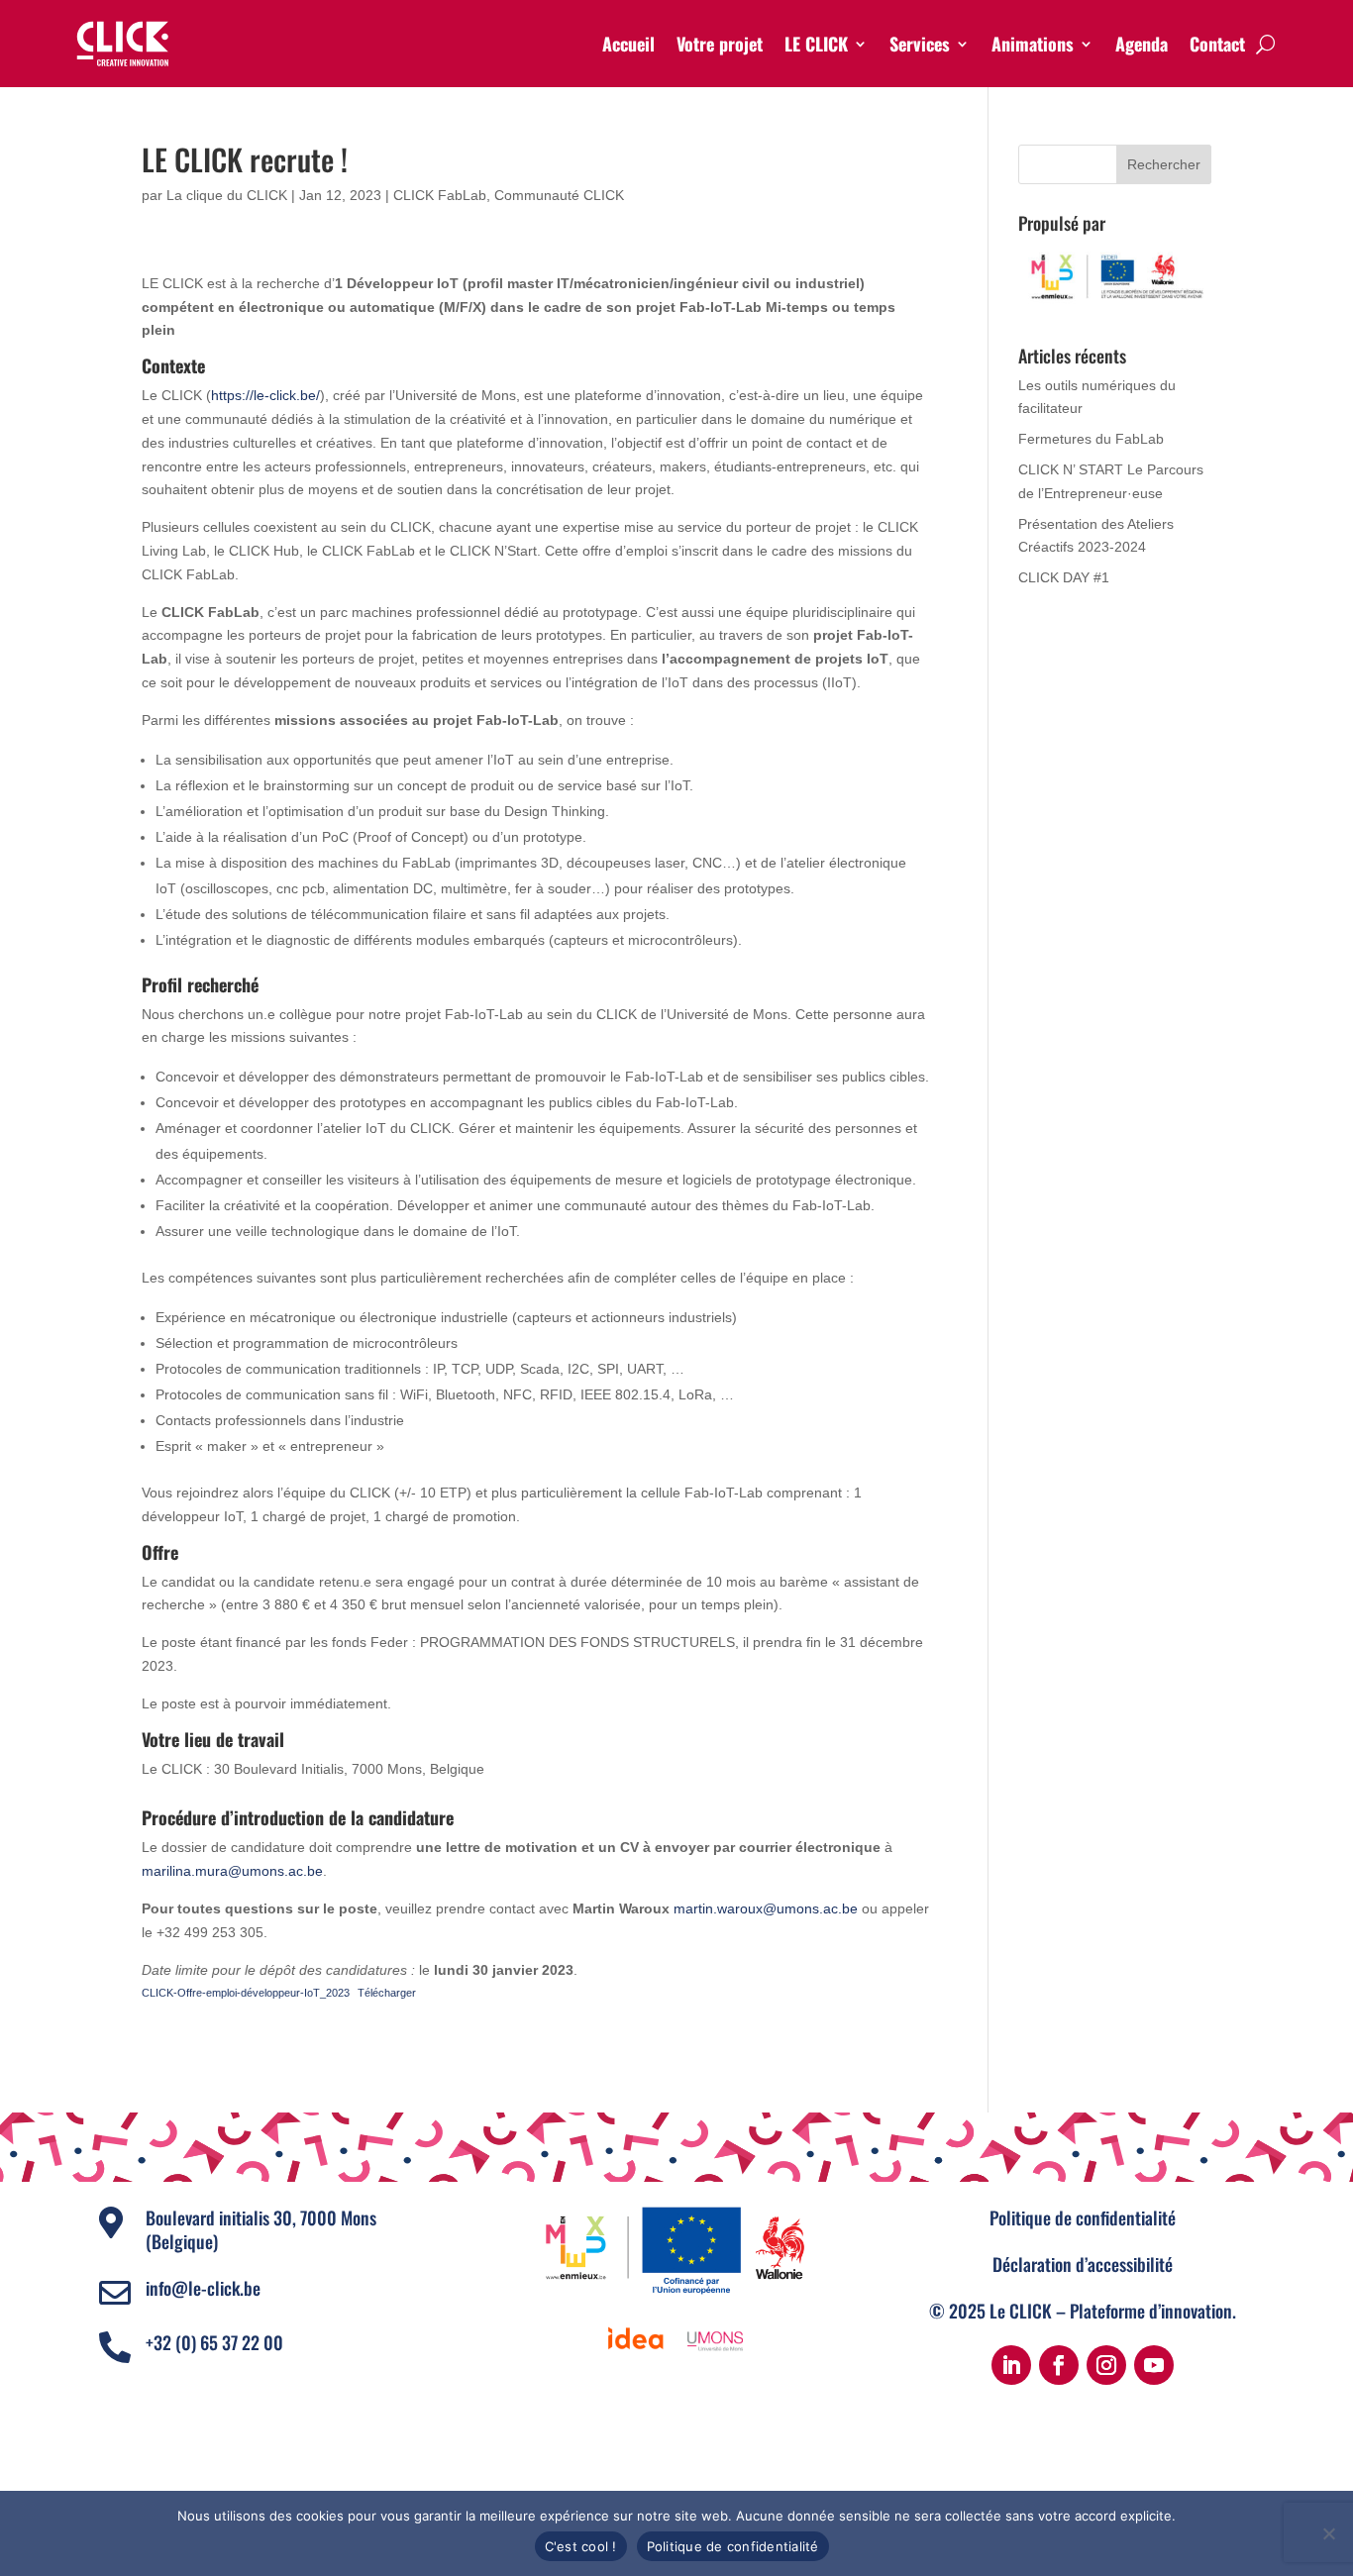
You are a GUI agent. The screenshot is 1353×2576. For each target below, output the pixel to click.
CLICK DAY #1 (1064, 577)
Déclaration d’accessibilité (1083, 2264)
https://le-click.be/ (265, 395)
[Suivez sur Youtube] (1154, 2365)
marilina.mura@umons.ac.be (232, 1871)
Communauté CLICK (559, 195)
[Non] (1328, 2533)
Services (920, 44)
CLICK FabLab (440, 195)
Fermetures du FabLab (1091, 439)
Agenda (1142, 44)
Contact (1217, 44)
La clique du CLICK (227, 195)
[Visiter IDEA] (636, 2339)
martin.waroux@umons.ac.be (766, 1908)
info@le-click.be (203, 2288)
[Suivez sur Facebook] (1059, 2365)
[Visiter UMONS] (715, 2339)
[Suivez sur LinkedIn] (1011, 2365)
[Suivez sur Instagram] (1106, 2365)
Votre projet (720, 44)
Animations (1033, 44)
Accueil (628, 44)
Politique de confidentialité (1083, 2217)
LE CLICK (816, 44)
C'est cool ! (581, 2546)
